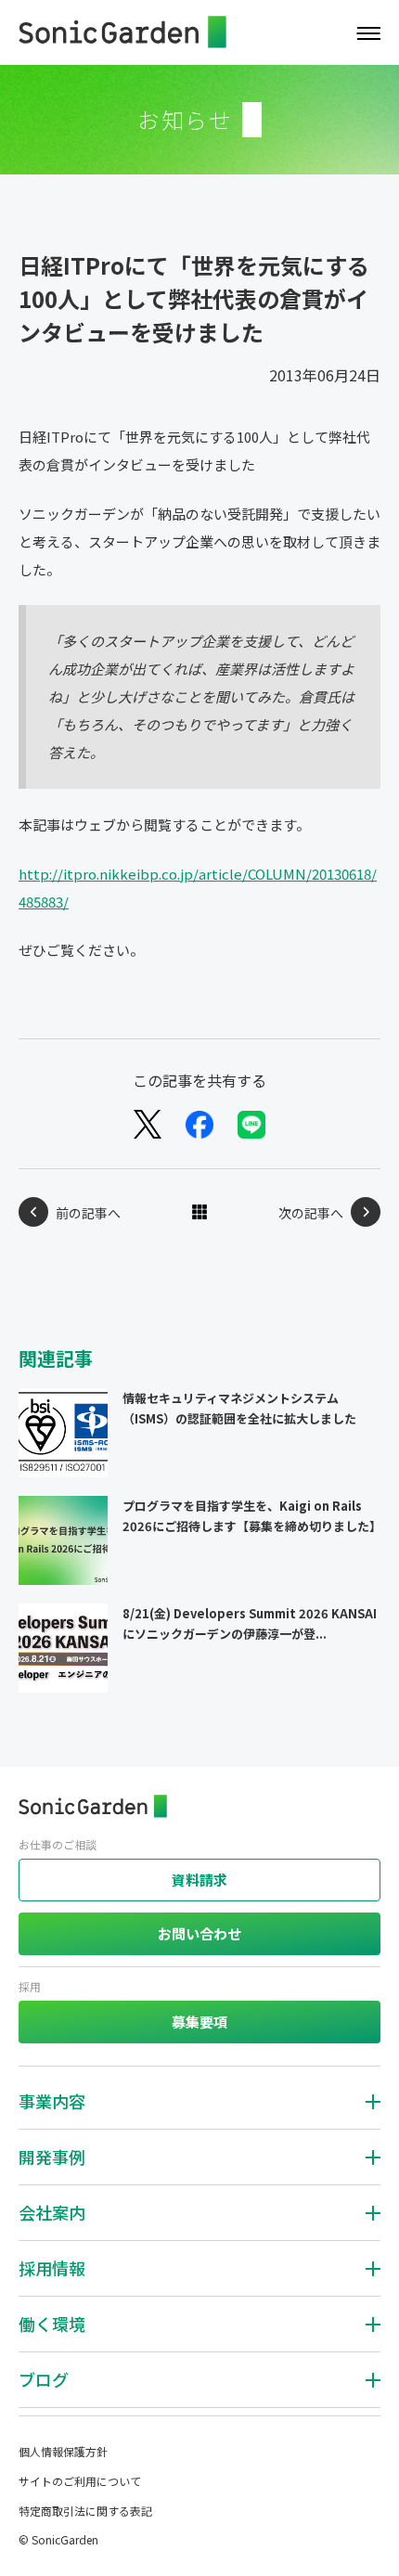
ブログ (44, 2379)
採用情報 (52, 2268)
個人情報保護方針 (63, 2451)
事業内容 (52, 2101)
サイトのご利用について (80, 2481)
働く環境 (52, 2324)
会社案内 (52, 2212)
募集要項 (199, 2022)
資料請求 (199, 1880)
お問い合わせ (199, 1933)
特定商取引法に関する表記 (85, 2511)
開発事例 (52, 2157)
